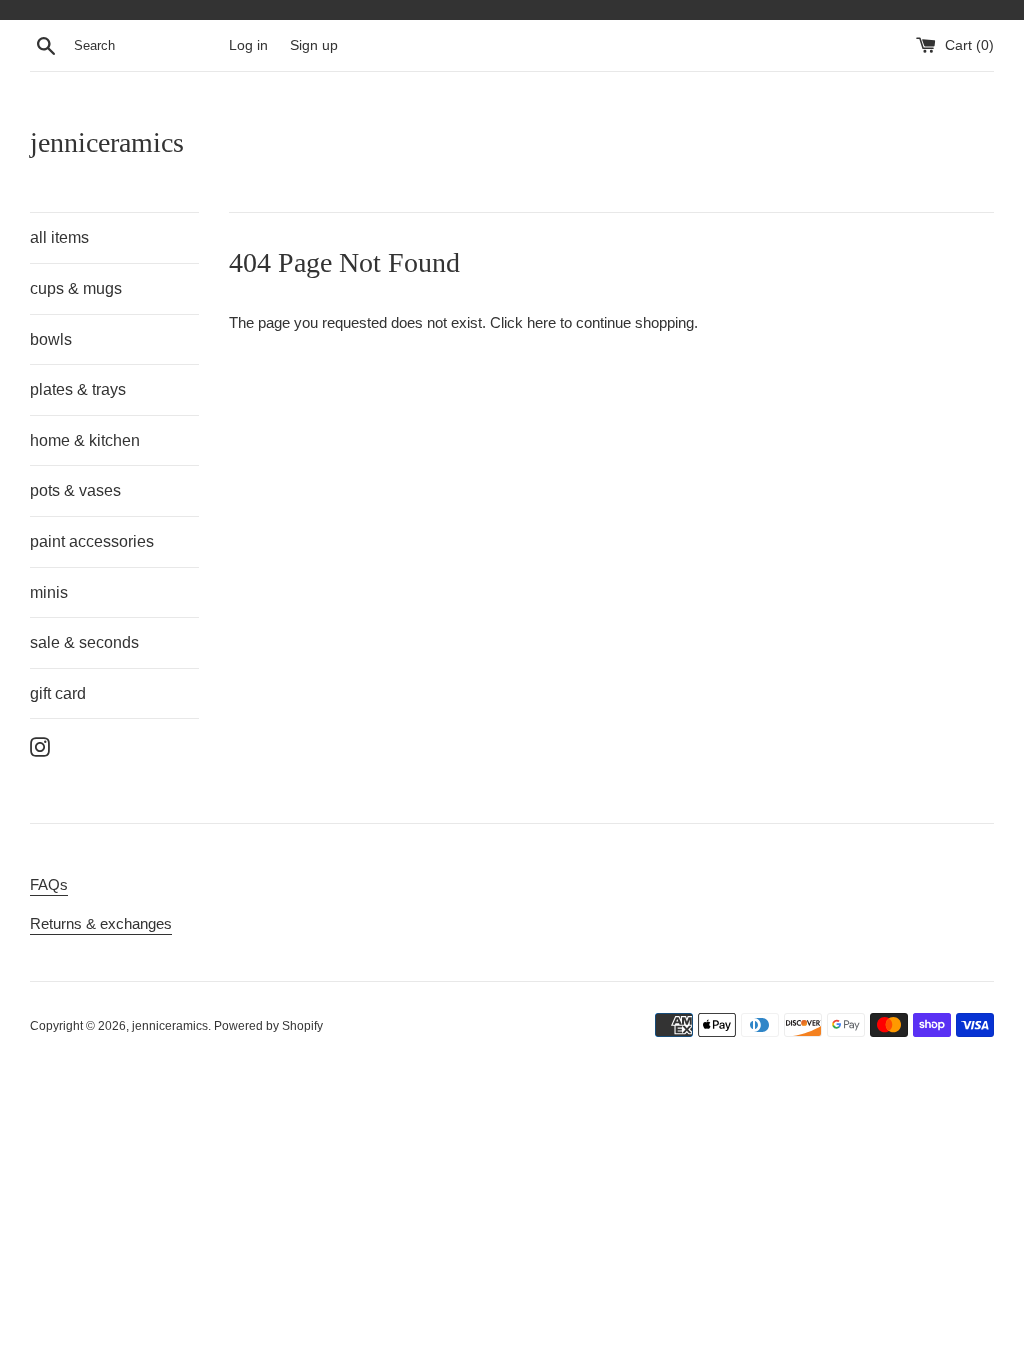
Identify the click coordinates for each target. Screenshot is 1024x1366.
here (541, 322)
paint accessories (92, 541)
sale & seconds (84, 642)
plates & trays (78, 389)
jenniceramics (107, 142)
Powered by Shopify (268, 1026)
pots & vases (75, 490)
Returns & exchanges (101, 923)
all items (59, 237)
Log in (248, 45)
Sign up (314, 45)
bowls (51, 339)
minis (49, 592)
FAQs (49, 884)
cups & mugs (76, 288)
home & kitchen (85, 440)
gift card (58, 693)
